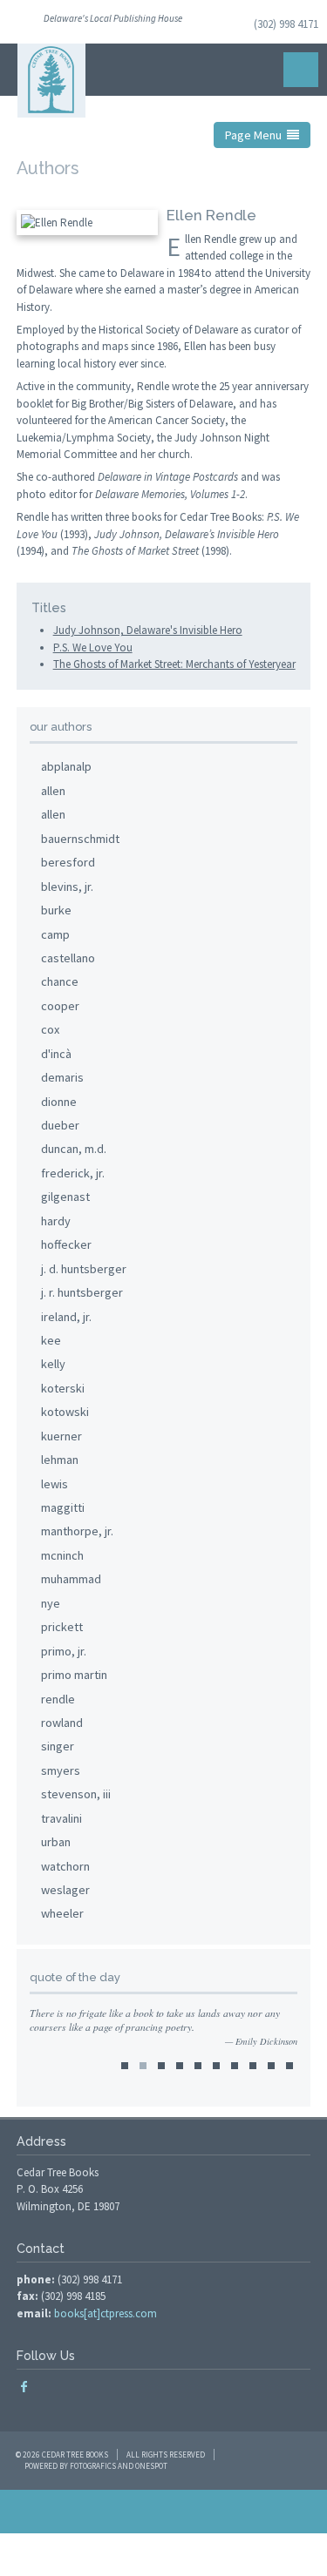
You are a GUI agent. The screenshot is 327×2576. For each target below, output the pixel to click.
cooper (60, 1006)
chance (60, 981)
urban (56, 1842)
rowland (62, 1723)
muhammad (71, 1579)
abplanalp (66, 766)
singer (58, 1746)
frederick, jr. (73, 1173)
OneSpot (151, 2466)
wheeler (62, 1913)
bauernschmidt (80, 839)
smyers (61, 1770)
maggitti (63, 1507)
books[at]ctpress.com (106, 2313)
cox (50, 1029)
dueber (60, 1125)
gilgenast (65, 1197)
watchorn (65, 1866)
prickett (62, 1627)
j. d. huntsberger (84, 1269)
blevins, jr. (67, 887)
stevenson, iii (76, 1794)
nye (51, 1603)
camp (55, 934)
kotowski (65, 1412)
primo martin (74, 1675)
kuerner (61, 1436)
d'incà (56, 1054)
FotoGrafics (93, 2466)
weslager (65, 1890)
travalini (61, 1818)
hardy (56, 1221)
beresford (68, 862)
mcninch (62, 1555)
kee (51, 1340)
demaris (62, 1077)
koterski (63, 1388)
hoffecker (66, 1244)
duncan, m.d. (74, 1149)
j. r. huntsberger (82, 1292)
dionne (59, 1102)
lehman (60, 1460)
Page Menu (256, 135)
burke (56, 910)
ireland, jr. (66, 1317)
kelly (53, 1364)
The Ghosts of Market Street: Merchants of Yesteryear (174, 664)
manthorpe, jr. (77, 1531)
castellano (68, 958)
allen (53, 791)
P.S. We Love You (93, 647)
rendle (58, 1699)
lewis (54, 1484)
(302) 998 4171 (286, 24)
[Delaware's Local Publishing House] (51, 81)
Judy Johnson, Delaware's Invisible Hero (148, 630)
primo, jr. (64, 1651)
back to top (163, 2512)
